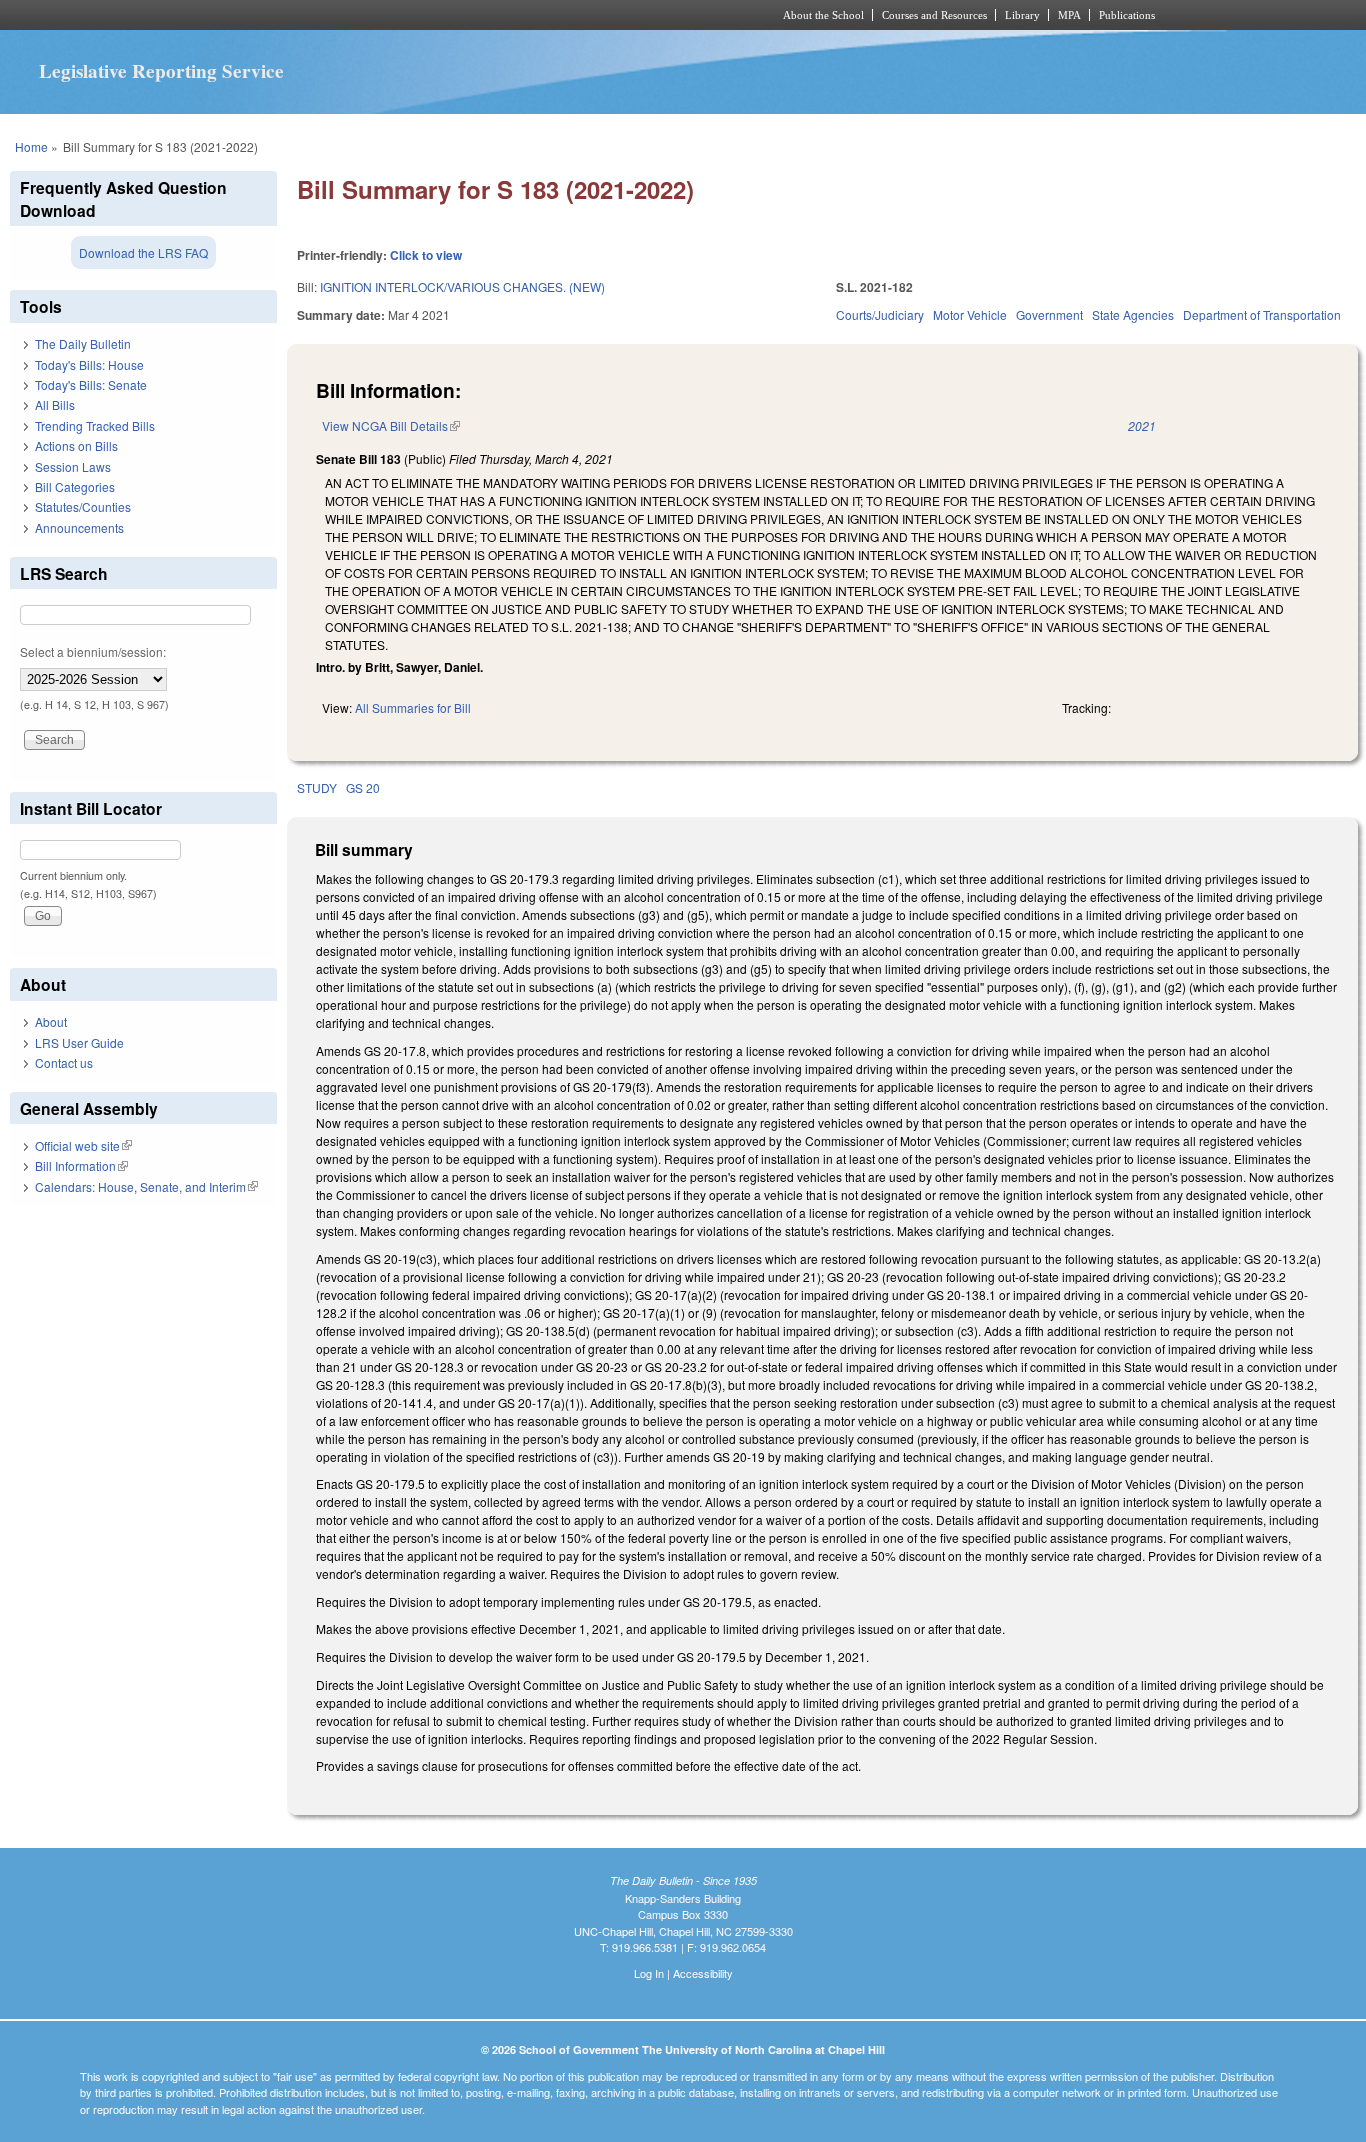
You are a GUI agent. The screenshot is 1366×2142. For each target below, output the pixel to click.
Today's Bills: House (89, 364)
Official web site (83, 1145)
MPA (1069, 15)
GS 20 (363, 787)
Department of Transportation (1262, 314)
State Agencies (1133, 314)
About (51, 1021)
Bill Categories (75, 486)
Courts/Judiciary (880, 314)
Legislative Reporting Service (161, 71)
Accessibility (703, 1973)
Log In (649, 1973)
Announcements (79, 527)
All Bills (55, 404)
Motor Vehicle (970, 314)
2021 (1142, 425)
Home (31, 146)
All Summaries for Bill (413, 707)
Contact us (64, 1062)
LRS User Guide (79, 1042)
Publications (1127, 15)
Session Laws (73, 466)
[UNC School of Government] (418, 15)
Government (1049, 314)
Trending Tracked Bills (95, 425)
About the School (823, 15)
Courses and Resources (934, 15)
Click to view (426, 255)
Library (1022, 15)
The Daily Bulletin (83, 343)
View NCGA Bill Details (391, 425)
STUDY (317, 787)
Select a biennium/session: (93, 651)
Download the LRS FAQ (143, 252)
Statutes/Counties (83, 506)
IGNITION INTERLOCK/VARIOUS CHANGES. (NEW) (462, 286)
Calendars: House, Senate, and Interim (146, 1186)
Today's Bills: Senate (91, 384)
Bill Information (81, 1165)
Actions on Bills (76, 445)
